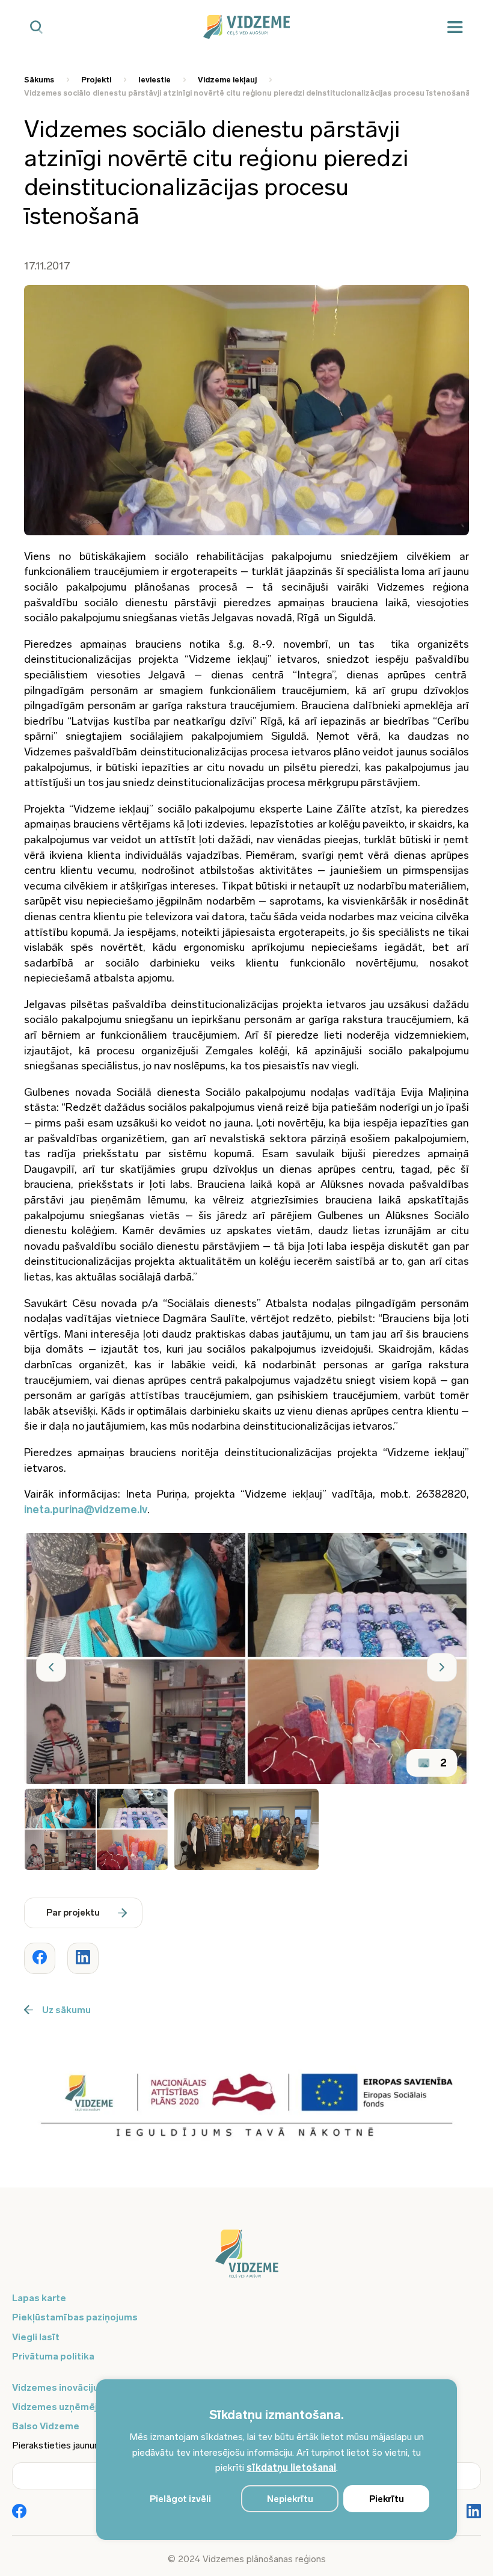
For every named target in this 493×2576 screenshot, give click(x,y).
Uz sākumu (66, 2010)
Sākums (39, 80)
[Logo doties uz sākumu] (246, 2260)
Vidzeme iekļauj (227, 80)
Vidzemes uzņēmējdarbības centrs (91, 2407)
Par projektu (73, 1913)
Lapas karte (39, 2298)
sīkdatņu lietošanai (291, 2467)
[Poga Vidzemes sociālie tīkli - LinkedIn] (474, 2512)
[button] (51, 1667)
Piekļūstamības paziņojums (75, 2317)
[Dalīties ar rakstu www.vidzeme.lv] (40, 1958)
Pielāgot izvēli (180, 2499)
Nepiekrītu (290, 2499)
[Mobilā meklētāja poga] (36, 27)
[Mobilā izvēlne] (455, 27)
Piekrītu (387, 2499)
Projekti (96, 80)
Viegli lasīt (36, 2337)
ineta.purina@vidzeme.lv (86, 1510)
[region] (277, 2460)
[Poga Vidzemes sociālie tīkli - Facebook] (19, 2512)
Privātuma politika (53, 2356)
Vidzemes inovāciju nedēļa (72, 2387)
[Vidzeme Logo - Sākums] (247, 27)
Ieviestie (155, 80)
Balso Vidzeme (46, 2426)
